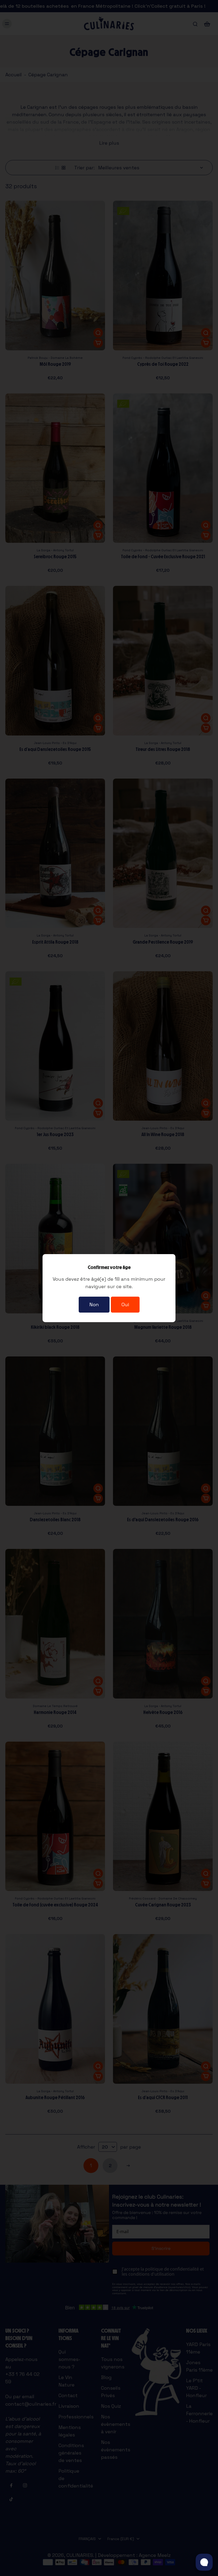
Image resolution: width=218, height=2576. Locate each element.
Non (94, 1304)
